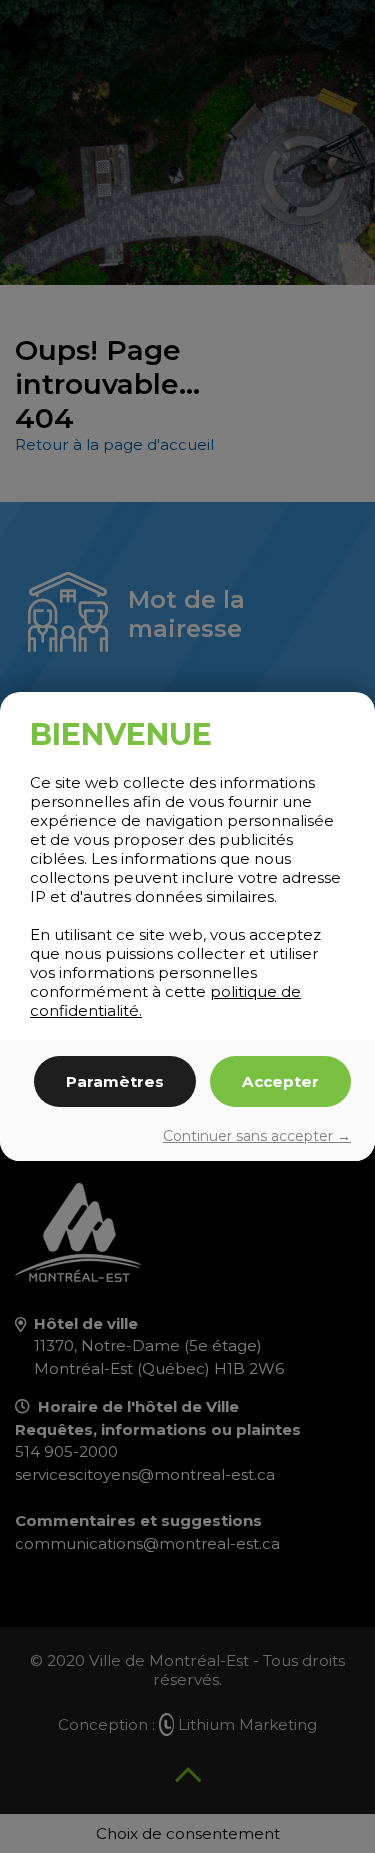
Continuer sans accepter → (257, 1136)
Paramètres (115, 1081)
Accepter (280, 1081)
